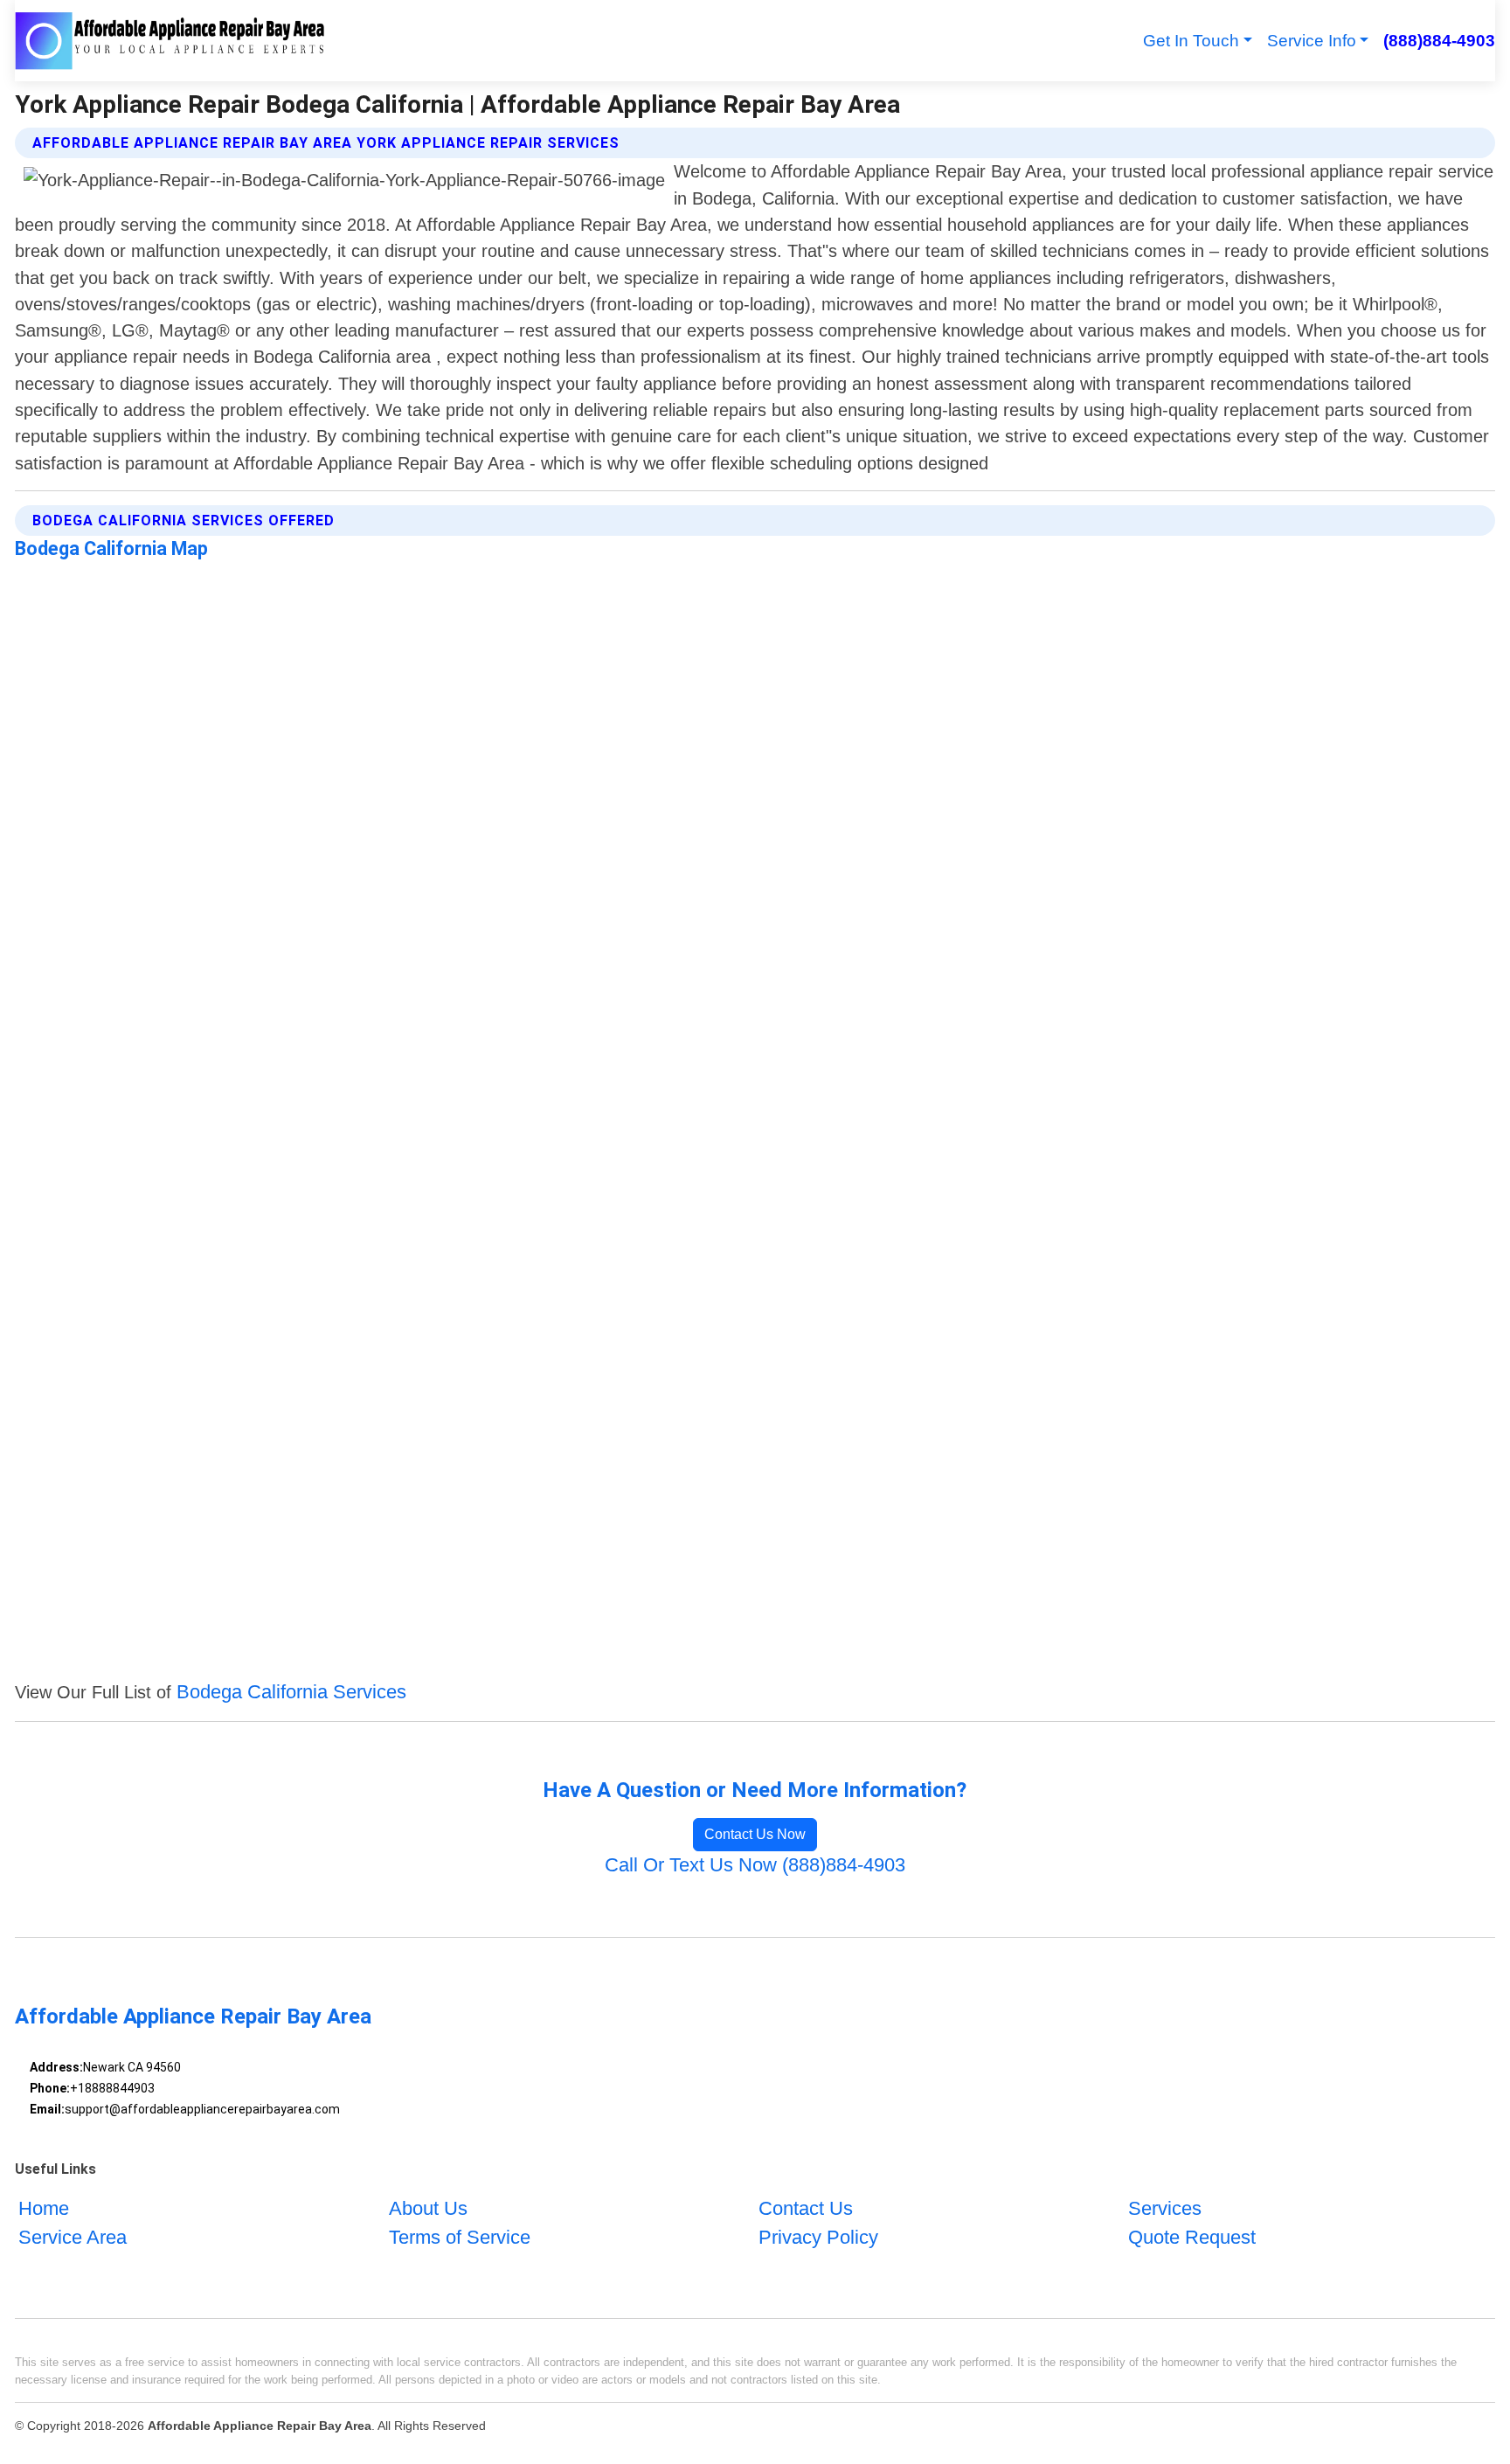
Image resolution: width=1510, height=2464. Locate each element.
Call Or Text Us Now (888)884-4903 (755, 1865)
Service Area (73, 2237)
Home (44, 2208)
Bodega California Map (111, 548)
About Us (428, 2208)
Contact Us (806, 2208)
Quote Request (1192, 2237)
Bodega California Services (291, 1692)
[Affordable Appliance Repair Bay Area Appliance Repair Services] (170, 41)
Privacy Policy (818, 2237)
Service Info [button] (1312, 41)
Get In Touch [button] (1191, 41)
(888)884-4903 (1439, 41)
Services (1165, 2208)
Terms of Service (460, 2237)
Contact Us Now (755, 1834)
